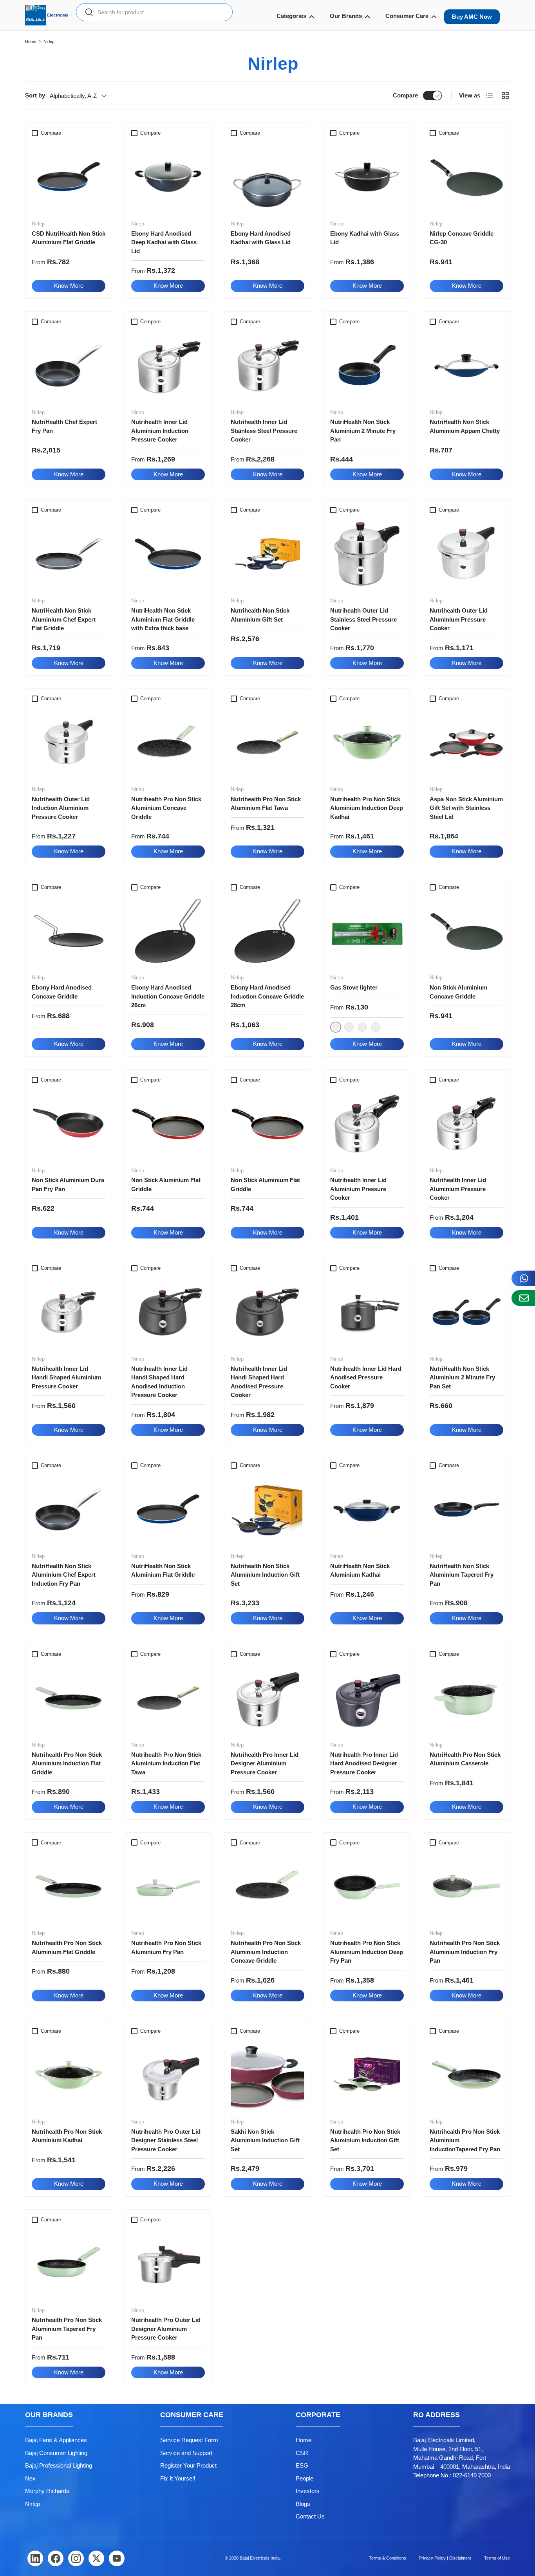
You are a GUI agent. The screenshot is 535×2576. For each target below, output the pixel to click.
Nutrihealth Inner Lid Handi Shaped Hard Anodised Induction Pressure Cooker (159, 1382)
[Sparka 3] (362, 1027)
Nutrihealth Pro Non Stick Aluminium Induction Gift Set (365, 2140)
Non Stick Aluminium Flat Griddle (166, 1184)
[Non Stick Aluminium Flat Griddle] (168, 1124)
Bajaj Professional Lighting (59, 2465)
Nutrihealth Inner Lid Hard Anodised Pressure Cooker (366, 1377)
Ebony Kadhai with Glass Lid (365, 238)
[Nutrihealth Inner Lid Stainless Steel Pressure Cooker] (267, 366)
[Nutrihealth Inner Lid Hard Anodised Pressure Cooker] (367, 1312)
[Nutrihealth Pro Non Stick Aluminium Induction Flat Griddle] (69, 1698)
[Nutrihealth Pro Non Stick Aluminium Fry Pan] (168, 1886)
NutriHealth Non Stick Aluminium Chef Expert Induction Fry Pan (64, 1575)
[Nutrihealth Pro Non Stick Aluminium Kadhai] (69, 2075)
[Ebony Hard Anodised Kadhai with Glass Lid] (267, 177)
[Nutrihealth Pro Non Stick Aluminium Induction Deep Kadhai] (367, 743)
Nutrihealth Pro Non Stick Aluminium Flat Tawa (266, 804)
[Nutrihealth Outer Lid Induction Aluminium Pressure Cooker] (69, 743)
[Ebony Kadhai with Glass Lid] (367, 177)
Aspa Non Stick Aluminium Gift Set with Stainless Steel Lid (466, 808)
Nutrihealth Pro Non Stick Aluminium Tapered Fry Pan (67, 2329)
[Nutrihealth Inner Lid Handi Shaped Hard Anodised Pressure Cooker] (267, 1312)
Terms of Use (497, 2558)
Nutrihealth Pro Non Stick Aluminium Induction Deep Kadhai (367, 808)
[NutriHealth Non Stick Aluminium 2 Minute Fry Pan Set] (466, 1312)
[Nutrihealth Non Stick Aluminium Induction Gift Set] (267, 1509)
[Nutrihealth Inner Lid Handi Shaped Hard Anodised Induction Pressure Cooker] (168, 1312)
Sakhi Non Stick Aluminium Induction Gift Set (265, 2140)
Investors (308, 2491)
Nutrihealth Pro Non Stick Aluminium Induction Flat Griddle (67, 1763)
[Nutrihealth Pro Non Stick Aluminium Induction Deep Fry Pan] (367, 1886)
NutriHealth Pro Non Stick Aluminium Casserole (465, 1759)
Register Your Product (188, 2465)
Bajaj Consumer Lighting (56, 2453)
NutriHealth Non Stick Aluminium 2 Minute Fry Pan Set (462, 1377)
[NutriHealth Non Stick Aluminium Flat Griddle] (168, 1509)
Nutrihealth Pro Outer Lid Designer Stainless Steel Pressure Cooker (166, 2140)
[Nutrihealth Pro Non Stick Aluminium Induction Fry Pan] (466, 1886)
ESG (302, 2465)
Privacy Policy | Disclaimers (445, 2558)
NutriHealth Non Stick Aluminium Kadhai (360, 1570)
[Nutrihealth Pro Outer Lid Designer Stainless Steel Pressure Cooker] (168, 2075)
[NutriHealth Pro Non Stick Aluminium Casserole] (466, 1698)
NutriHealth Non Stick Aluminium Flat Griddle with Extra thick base (163, 619)
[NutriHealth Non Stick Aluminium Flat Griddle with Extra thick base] (168, 554)
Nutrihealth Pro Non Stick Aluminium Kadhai (67, 2136)
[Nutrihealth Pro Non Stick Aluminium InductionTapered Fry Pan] (466, 2075)
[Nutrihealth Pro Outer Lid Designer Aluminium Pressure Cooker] (168, 2264)
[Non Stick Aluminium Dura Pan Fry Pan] (69, 1124)
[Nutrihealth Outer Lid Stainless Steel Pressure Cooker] (367, 554)
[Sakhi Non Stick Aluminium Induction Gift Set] (267, 2075)
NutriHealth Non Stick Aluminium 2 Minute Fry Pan (363, 431)
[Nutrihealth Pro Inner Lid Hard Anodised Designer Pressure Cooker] (367, 1698)
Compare (405, 95)
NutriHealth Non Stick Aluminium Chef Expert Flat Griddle (64, 619)
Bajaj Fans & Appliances (56, 2440)
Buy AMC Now (472, 17)
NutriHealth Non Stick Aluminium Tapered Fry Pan (462, 1575)
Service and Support (186, 2453)
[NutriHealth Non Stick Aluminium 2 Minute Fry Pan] (367, 366)
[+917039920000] (523, 1278)
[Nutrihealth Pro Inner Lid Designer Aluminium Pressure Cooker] (267, 1698)
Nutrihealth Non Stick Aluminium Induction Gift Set (265, 1575)
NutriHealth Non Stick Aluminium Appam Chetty (465, 426)
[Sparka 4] (376, 1027)
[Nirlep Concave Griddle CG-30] (466, 177)
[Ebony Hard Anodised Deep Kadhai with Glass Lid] (168, 177)
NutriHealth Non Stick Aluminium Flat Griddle (163, 1570)
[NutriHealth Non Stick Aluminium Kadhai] (367, 1509)
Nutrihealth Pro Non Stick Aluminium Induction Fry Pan (465, 1952)
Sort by (35, 95)
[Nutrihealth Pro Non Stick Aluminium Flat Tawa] (267, 743)
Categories (291, 16)
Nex (30, 2478)
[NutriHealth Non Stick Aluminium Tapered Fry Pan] (466, 1509)
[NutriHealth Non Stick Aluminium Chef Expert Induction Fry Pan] (69, 1509)
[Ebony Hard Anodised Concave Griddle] (69, 931)
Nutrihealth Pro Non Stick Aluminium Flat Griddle (67, 1947)
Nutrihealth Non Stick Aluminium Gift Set (260, 615)
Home (31, 42)
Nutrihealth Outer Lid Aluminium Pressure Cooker (459, 619)
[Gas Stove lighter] (367, 931)
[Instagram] (76, 2558)
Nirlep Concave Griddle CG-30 (462, 238)
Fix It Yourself (178, 2478)
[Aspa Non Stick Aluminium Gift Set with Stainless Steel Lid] (466, 743)
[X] (96, 2558)
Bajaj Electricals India (260, 2558)
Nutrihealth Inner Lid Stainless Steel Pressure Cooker (264, 431)
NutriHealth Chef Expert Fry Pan (64, 426)
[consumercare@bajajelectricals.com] (523, 1298)
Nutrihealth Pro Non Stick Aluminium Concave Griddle (166, 808)
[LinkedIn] (35, 2558)
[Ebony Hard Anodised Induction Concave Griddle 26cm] (168, 931)
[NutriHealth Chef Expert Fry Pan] (69, 366)
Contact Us (310, 2516)
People (305, 2478)
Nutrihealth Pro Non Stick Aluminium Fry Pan (166, 1947)
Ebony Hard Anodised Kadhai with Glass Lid (261, 238)
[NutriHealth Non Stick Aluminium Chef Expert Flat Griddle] (69, 554)
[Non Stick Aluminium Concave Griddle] (466, 931)
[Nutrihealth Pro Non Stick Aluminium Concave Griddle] (168, 743)
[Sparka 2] (349, 1027)
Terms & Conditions (388, 2558)
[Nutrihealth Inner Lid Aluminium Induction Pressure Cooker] (168, 366)
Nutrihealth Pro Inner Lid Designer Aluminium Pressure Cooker (265, 1763)
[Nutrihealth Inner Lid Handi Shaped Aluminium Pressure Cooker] (69, 1312)
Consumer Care (407, 16)
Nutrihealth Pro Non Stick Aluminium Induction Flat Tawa (166, 1763)
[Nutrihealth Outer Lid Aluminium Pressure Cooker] (466, 554)
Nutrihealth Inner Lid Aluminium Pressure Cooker (358, 1189)
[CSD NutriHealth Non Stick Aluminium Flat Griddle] (69, 177)
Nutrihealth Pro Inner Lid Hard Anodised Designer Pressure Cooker (364, 1763)
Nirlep (49, 42)
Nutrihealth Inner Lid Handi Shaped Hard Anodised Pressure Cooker (259, 1382)
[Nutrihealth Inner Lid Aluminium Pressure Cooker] (367, 1124)
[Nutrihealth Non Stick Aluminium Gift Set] (267, 554)
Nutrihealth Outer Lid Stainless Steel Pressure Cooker (363, 619)
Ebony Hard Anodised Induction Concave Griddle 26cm (168, 996)
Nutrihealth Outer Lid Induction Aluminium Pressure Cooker (61, 808)
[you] (117, 2558)
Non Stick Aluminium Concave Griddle (458, 992)
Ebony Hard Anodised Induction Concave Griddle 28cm (267, 996)
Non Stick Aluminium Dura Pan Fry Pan (68, 1184)
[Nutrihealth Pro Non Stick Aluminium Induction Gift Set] (367, 2075)
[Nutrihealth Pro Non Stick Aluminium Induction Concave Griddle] (267, 1886)
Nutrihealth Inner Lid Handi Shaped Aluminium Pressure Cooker (66, 1377)
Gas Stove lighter (354, 987)
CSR (302, 2453)
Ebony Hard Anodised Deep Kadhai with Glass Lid (164, 242)
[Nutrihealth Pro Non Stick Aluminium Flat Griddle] (69, 1886)
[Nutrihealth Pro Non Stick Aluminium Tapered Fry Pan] (69, 2264)
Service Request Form (189, 2440)
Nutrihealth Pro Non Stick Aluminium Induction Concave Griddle (266, 1952)
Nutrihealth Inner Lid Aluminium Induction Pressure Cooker (160, 431)
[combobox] (154, 12)
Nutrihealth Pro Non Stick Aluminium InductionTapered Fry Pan (465, 2140)
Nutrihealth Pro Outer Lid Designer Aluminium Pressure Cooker (166, 2329)
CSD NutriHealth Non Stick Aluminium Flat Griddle (69, 238)
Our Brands (346, 16)
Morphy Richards (47, 2491)
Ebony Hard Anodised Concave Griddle (62, 992)
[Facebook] (56, 2558)
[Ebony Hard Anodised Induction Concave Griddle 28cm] (267, 931)
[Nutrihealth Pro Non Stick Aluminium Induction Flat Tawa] (168, 1698)
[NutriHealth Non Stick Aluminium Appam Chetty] (466, 366)
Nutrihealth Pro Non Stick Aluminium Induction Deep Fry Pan (367, 1952)
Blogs (303, 2504)
